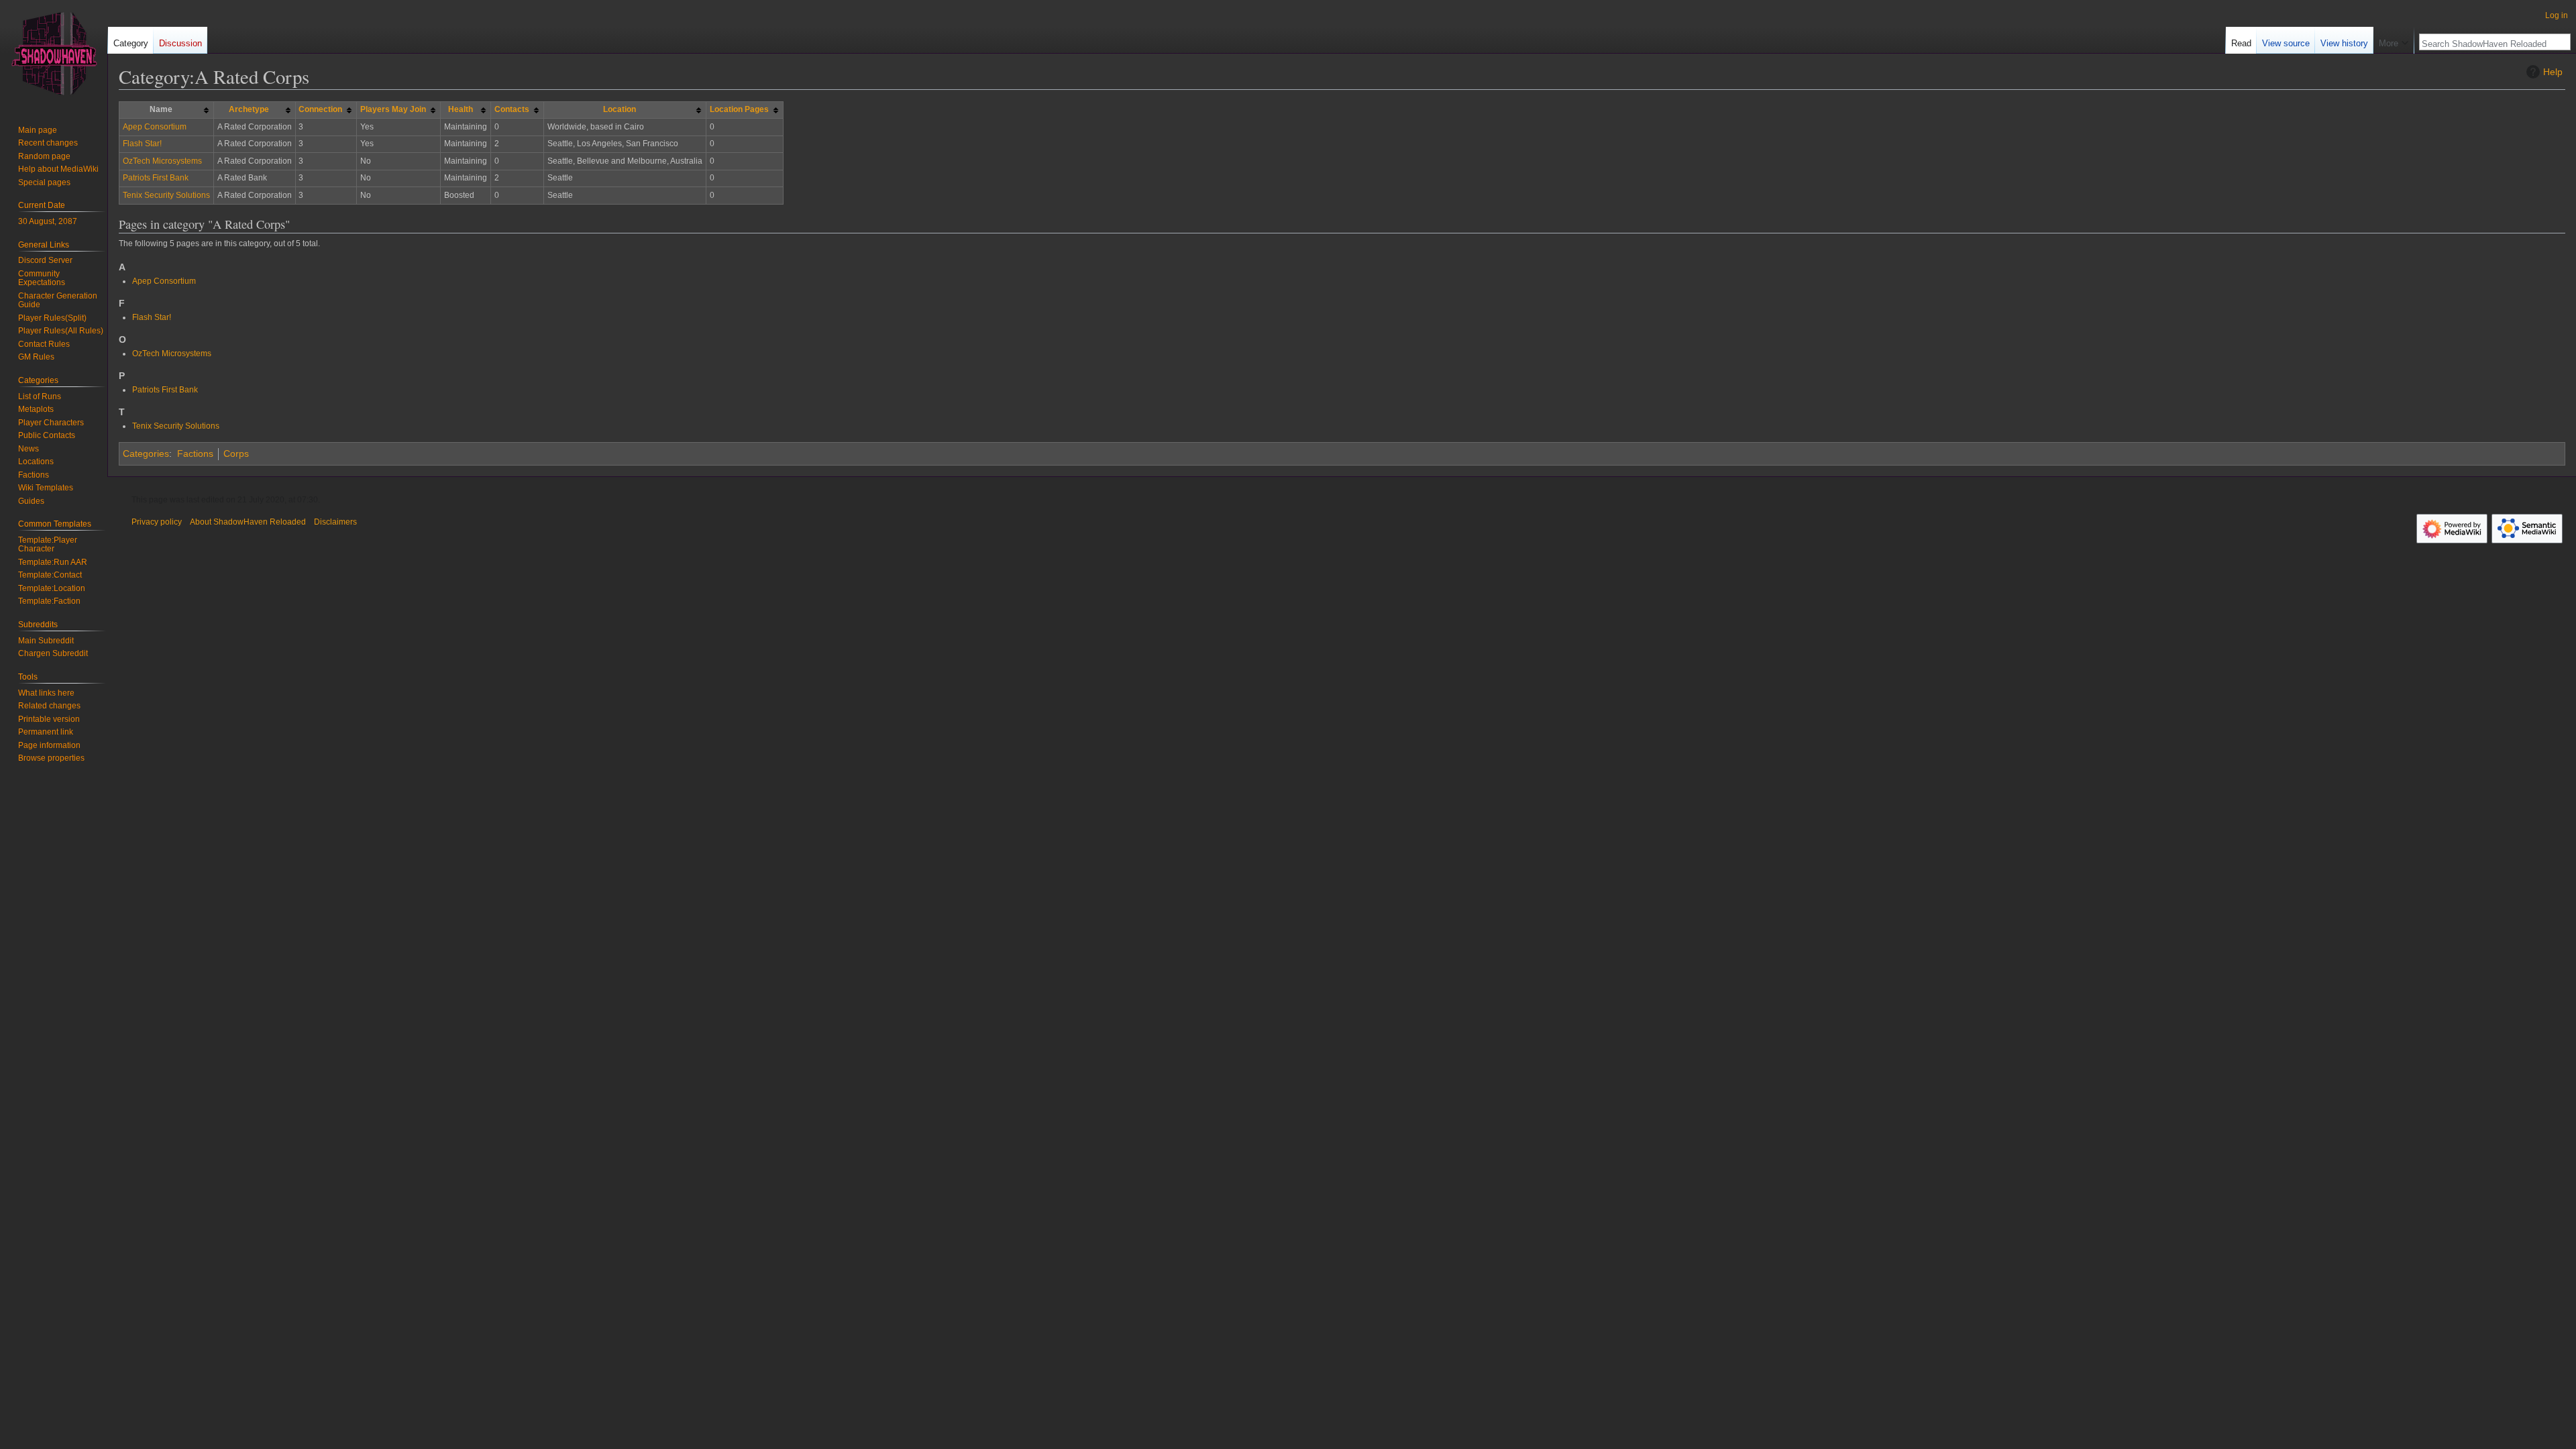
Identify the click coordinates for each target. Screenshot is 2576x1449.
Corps (236, 453)
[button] (2394, 40)
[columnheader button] (254, 110)
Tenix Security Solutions (166, 195)
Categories (146, 453)
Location (620, 109)
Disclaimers (335, 522)
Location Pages (739, 109)
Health (461, 109)
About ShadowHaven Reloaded (248, 522)
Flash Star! (142, 144)
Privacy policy (157, 522)
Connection (320, 109)
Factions (195, 453)
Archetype (249, 109)
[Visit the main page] (54, 54)
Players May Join (393, 109)
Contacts (512, 109)
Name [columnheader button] (161, 109)
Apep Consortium (155, 127)
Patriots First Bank (156, 178)
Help (2553, 72)
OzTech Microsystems (162, 161)
